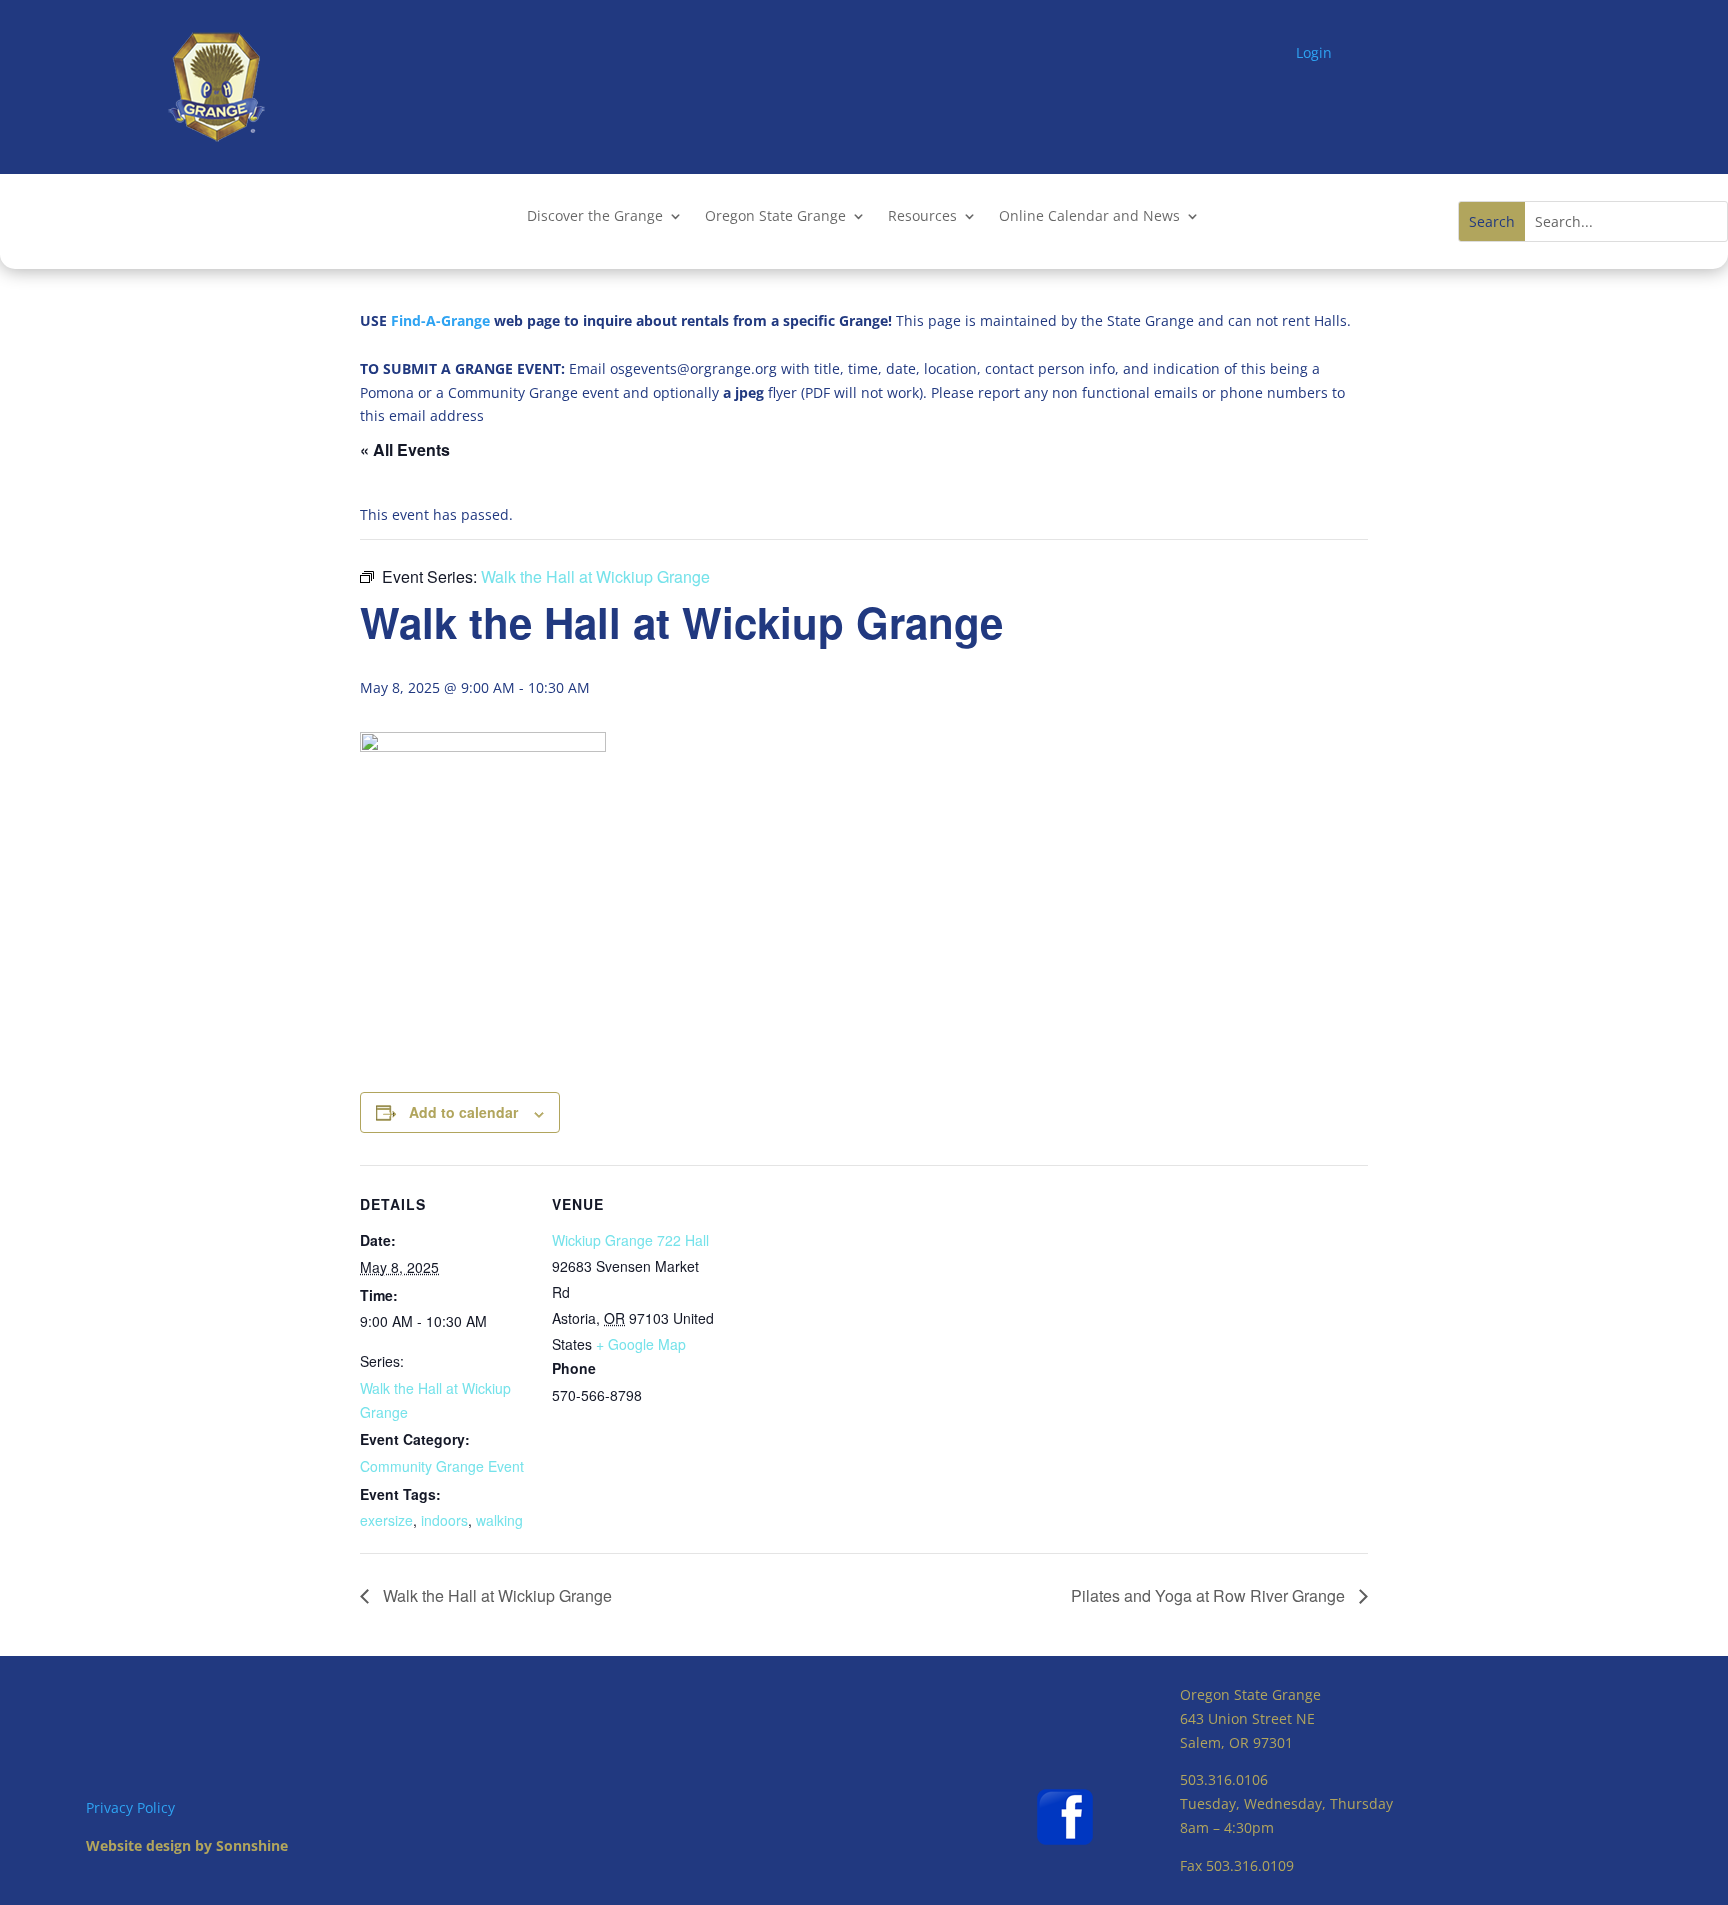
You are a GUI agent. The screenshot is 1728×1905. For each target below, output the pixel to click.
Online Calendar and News (1089, 217)
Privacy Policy (130, 1807)
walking (499, 1520)
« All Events (405, 449)
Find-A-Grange (440, 320)
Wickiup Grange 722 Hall (630, 1240)
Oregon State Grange (775, 217)
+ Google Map (641, 1344)
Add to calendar (463, 1112)
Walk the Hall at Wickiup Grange (495, 1595)
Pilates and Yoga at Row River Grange (1210, 1595)
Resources (922, 217)
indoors (444, 1520)
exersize (386, 1520)
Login (1314, 52)
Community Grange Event (442, 1466)
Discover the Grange (595, 217)
